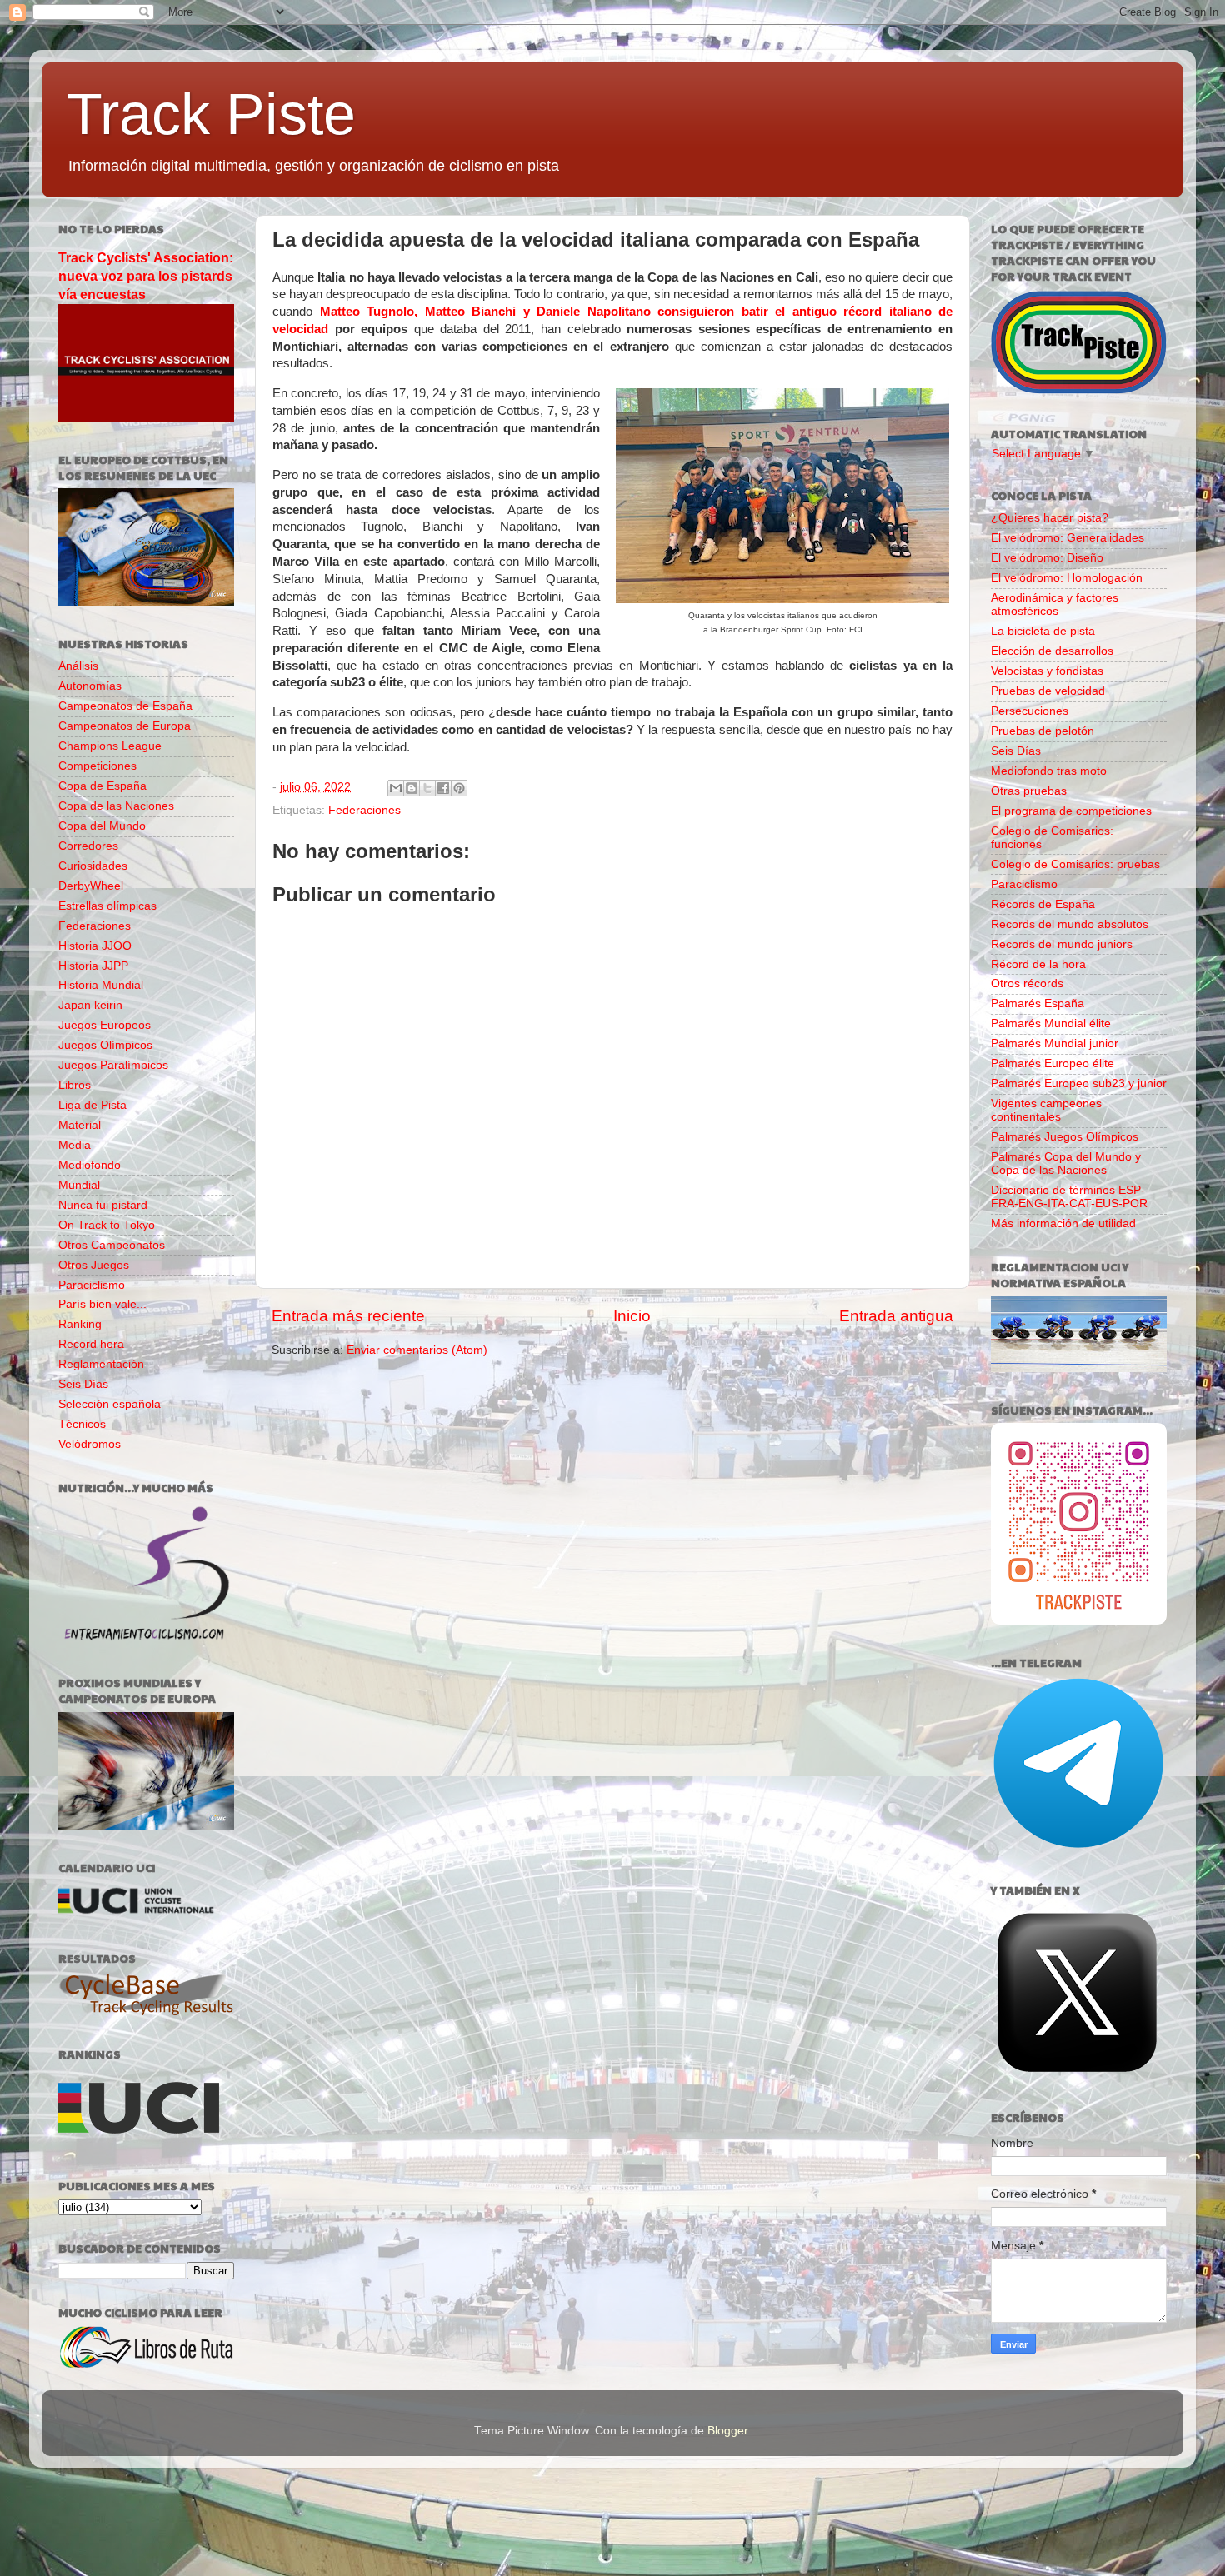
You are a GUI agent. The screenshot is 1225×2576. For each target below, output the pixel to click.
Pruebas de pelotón (1042, 731)
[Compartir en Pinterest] (459, 788)
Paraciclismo (92, 1285)
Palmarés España (1037, 1003)
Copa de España (102, 786)
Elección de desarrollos (1052, 651)
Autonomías (90, 686)
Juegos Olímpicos (105, 1045)
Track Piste (211, 114)
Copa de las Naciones (116, 806)
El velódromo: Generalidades (1067, 538)
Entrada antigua (896, 1316)
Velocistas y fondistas (1047, 671)
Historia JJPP (93, 966)
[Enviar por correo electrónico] (396, 788)
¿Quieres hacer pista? (1050, 518)
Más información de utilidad (1063, 1223)
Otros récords (1027, 983)
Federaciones (365, 810)
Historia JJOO (95, 946)
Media (75, 1145)
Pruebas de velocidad (1048, 691)
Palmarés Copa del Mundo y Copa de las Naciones (1066, 1163)
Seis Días (83, 1384)
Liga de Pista (92, 1105)
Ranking (80, 1324)
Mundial (79, 1185)
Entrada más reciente (348, 1316)
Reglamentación (101, 1364)
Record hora (91, 1344)
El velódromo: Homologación (1067, 578)
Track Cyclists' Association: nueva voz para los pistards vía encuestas (146, 276)
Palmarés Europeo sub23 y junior (1079, 1083)
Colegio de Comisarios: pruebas (1075, 864)
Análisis (78, 666)
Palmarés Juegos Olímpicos (1065, 1137)
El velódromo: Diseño (1047, 558)
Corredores (88, 846)
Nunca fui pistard (103, 1205)
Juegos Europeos (105, 1025)
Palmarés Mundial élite (1051, 1023)
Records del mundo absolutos (1070, 924)
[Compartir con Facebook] (443, 788)
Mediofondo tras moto (1049, 771)
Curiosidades (93, 866)
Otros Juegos (94, 1265)
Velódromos (90, 1444)
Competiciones (97, 766)
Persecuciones (1030, 711)
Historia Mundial (101, 985)
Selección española (110, 1404)
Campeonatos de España (125, 706)
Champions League (110, 746)
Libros (75, 1085)
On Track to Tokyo (107, 1225)
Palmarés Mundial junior (1055, 1043)
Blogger (727, 2431)
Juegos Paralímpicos (113, 1065)
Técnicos (82, 1424)
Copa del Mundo (102, 826)
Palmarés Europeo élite (1052, 1063)
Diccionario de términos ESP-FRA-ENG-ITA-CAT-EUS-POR (1069, 1197)
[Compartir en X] (427, 788)
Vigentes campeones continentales (1046, 1110)
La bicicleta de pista (1043, 631)
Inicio (632, 1316)
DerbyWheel (91, 886)
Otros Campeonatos (112, 1245)
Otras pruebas (1029, 791)
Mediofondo (90, 1165)
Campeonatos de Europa (125, 726)
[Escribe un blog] (412, 788)
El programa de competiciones (1071, 811)
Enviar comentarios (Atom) (417, 1350)
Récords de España (1043, 904)
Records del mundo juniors (1062, 944)
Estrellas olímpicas (107, 906)
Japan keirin (90, 1005)
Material (80, 1125)
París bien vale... (102, 1304)
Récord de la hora (1038, 964)
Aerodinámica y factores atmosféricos (1055, 604)
